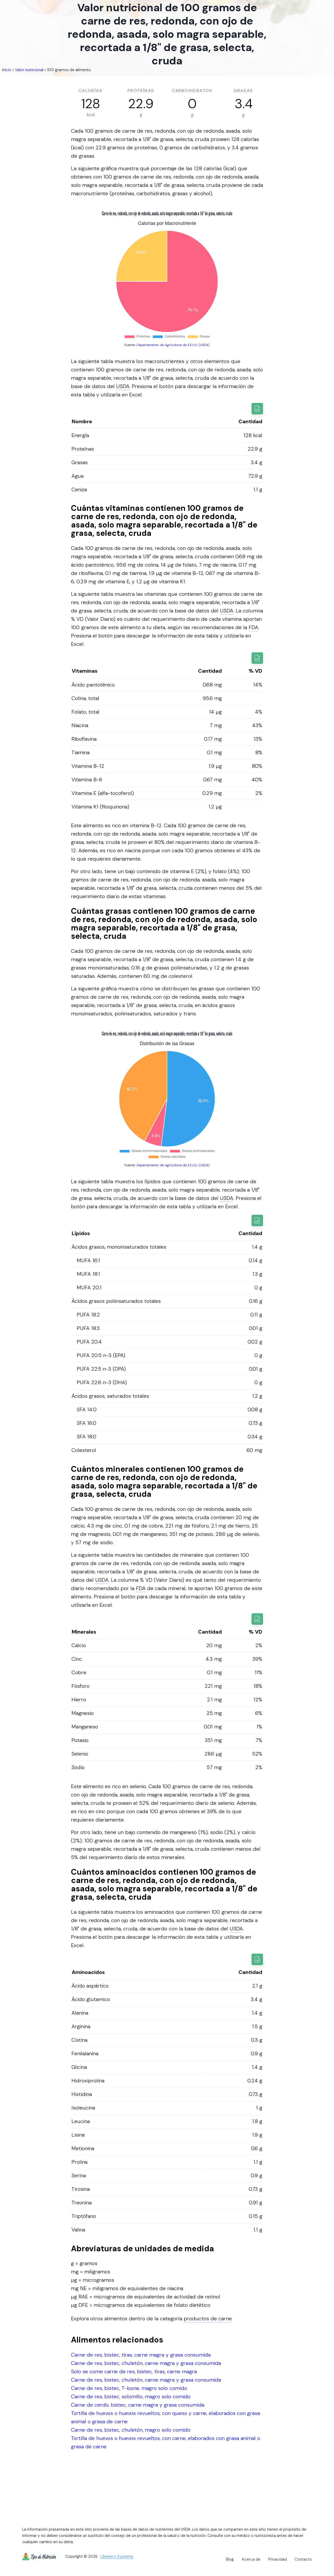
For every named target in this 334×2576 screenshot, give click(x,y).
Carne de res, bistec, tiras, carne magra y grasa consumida (141, 2355)
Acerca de (251, 2559)
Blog (230, 2559)
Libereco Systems (117, 2557)
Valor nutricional (29, 70)
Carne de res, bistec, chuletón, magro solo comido (131, 2430)
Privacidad (278, 2559)
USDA (123, 386)
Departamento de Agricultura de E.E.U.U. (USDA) (173, 345)
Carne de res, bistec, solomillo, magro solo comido (131, 2396)
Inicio (7, 70)
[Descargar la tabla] (257, 409)
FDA (254, 627)
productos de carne (208, 2319)
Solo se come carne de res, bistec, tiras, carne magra (134, 2371)
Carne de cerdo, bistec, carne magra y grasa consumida (138, 2405)
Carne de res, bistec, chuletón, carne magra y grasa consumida (146, 2363)
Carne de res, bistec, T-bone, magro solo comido (129, 2388)
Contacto (303, 2559)
